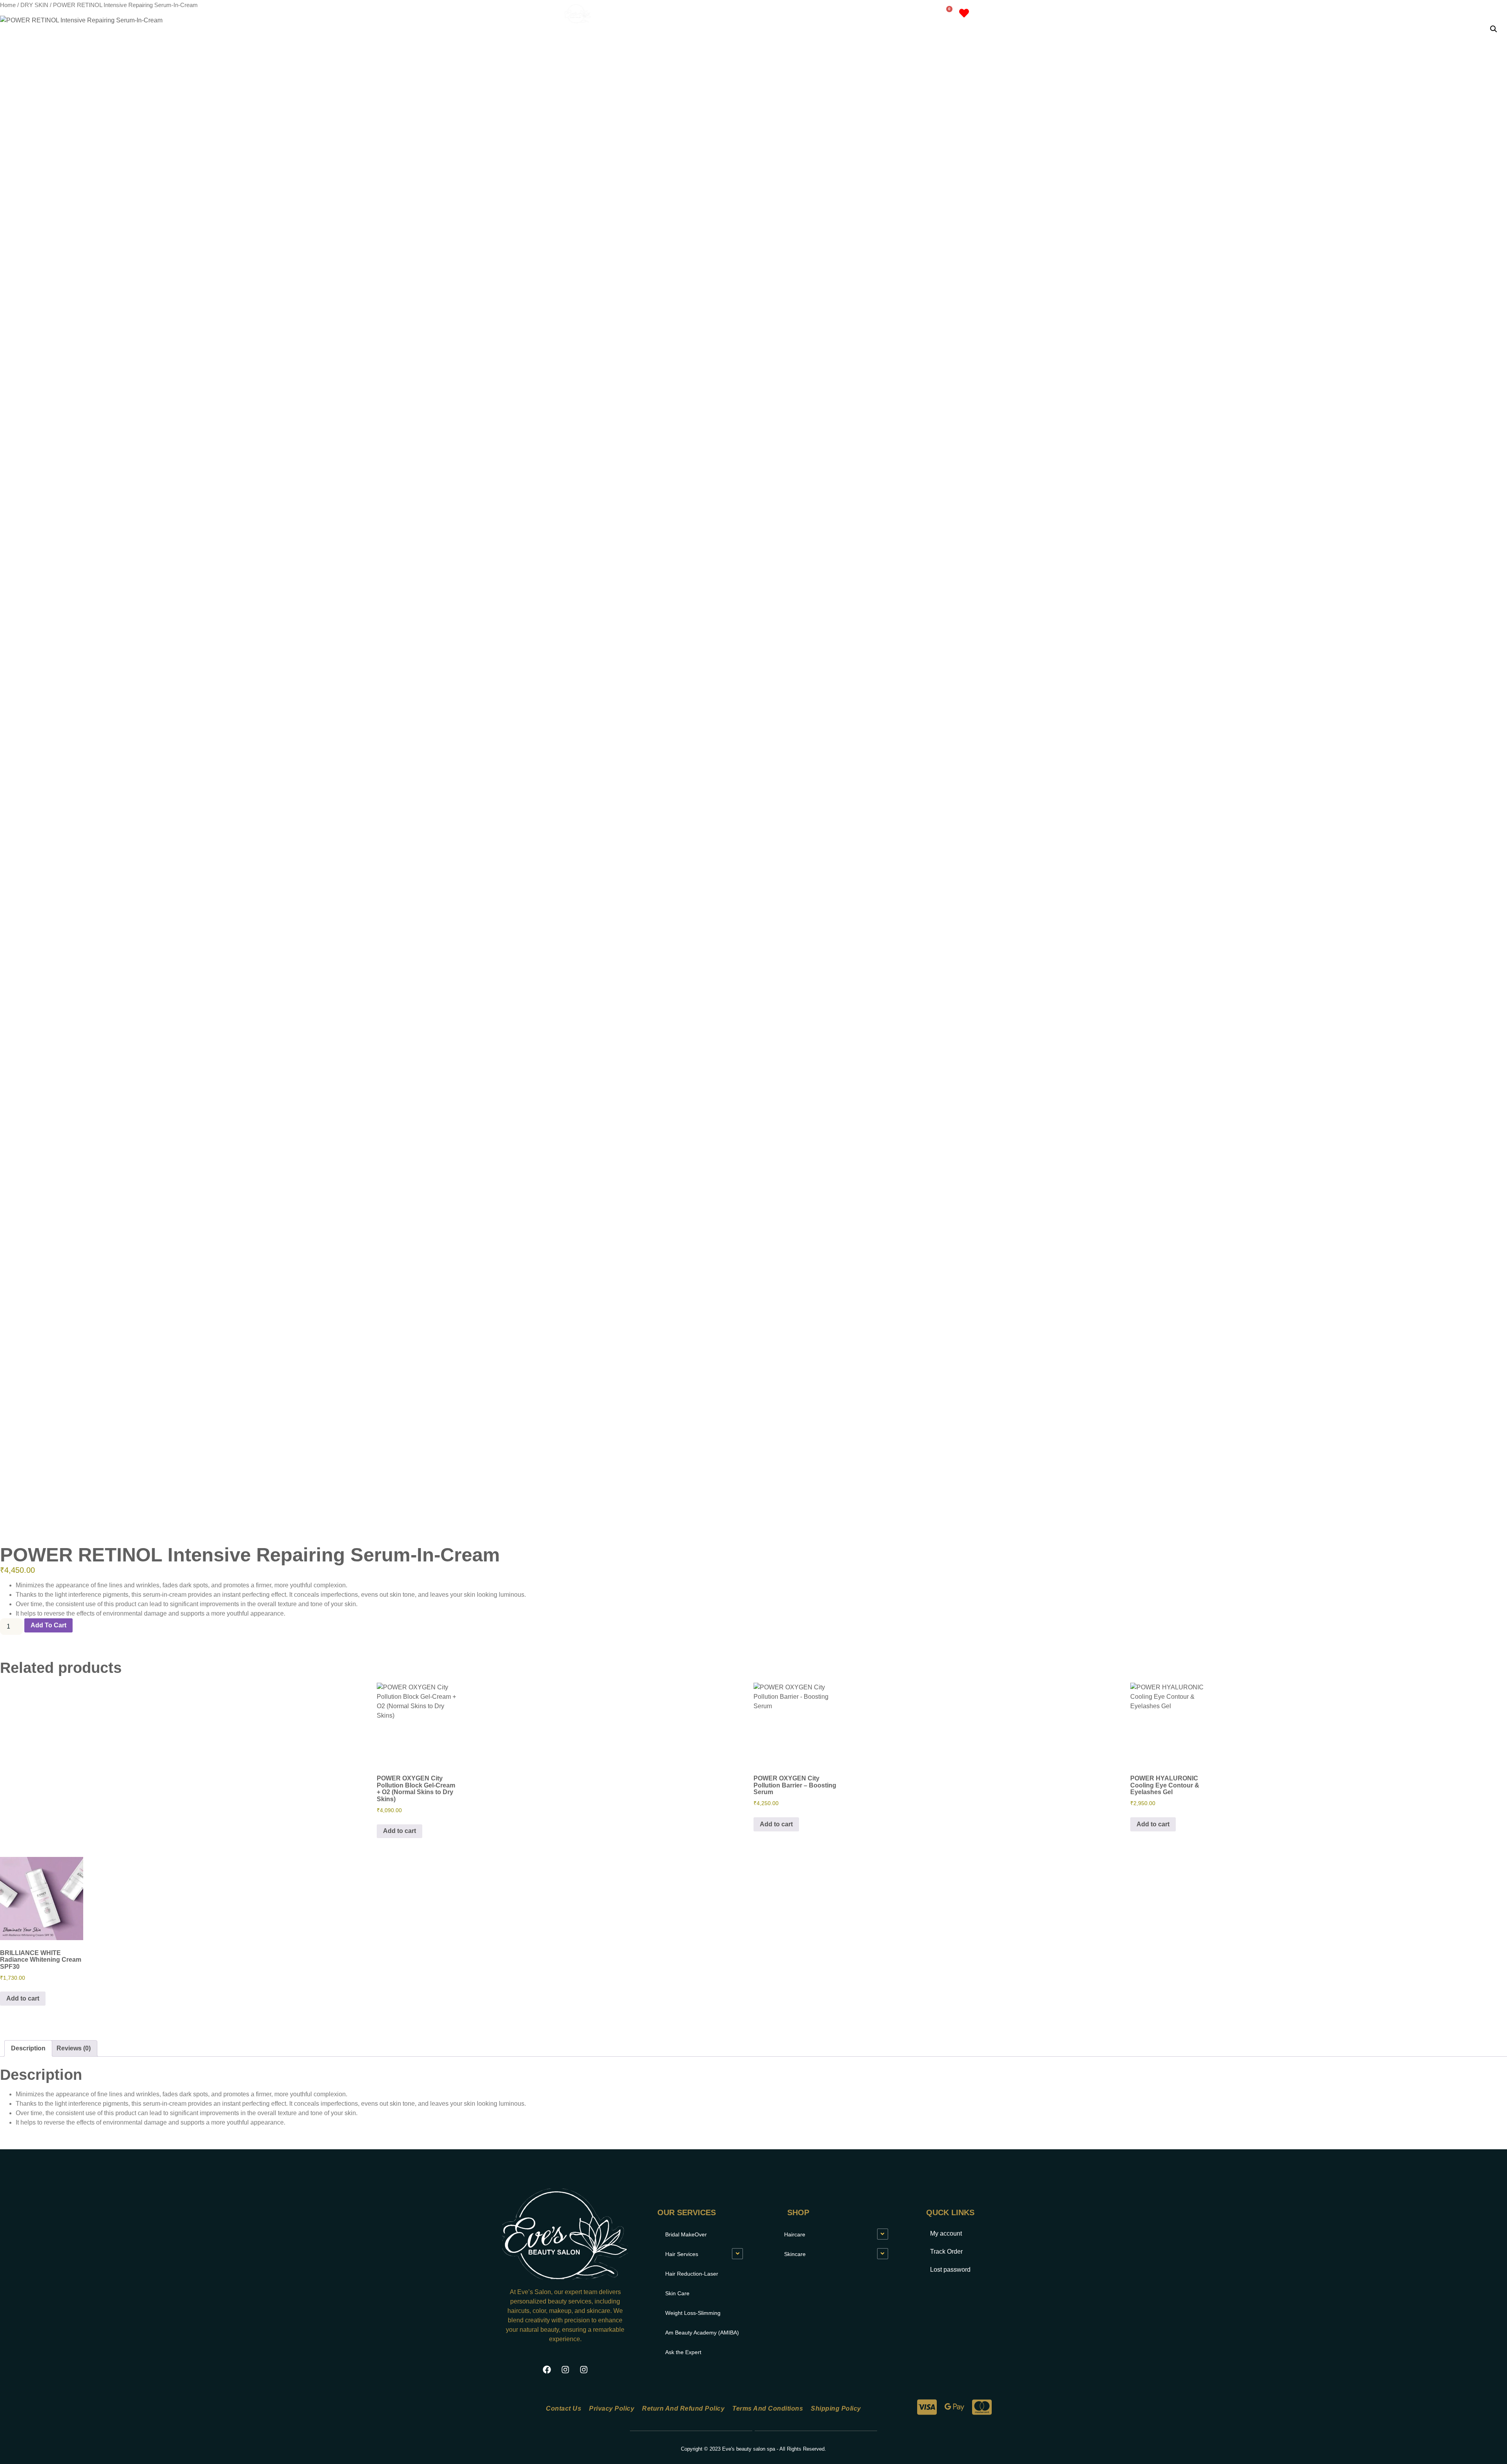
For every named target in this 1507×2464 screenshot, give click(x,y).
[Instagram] (565, 2369)
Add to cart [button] (400, 1831)
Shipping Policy (836, 2408)
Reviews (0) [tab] (74, 2048)
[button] (1494, 29)
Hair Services (682, 2254)
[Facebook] (547, 2369)
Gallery (845, 14)
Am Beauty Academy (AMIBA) (702, 2333)
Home (721, 14)
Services (756, 14)
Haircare (795, 2234)
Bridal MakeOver (686, 2234)
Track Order (946, 2252)
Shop (801, 14)
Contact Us (564, 2408)
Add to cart (48, 1625)
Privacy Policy (612, 2408)
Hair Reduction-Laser (692, 2274)
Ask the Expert (683, 2352)
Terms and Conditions (768, 2408)
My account (890, 14)
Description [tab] (28, 2048)
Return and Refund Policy (683, 2408)
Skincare (795, 2254)
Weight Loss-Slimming (693, 2313)
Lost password (950, 2270)
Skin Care (677, 2293)
